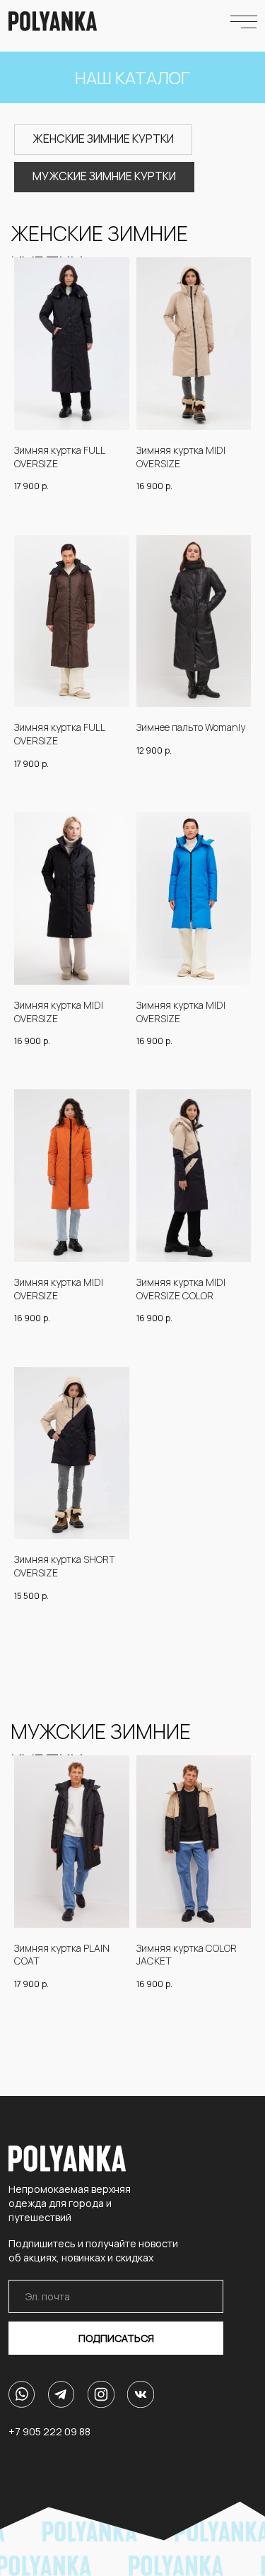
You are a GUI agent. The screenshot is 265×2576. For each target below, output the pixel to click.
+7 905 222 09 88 (49, 2431)
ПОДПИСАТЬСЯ (116, 2338)
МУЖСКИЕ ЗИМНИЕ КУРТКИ (104, 176)
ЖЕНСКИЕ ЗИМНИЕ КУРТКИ (103, 139)
